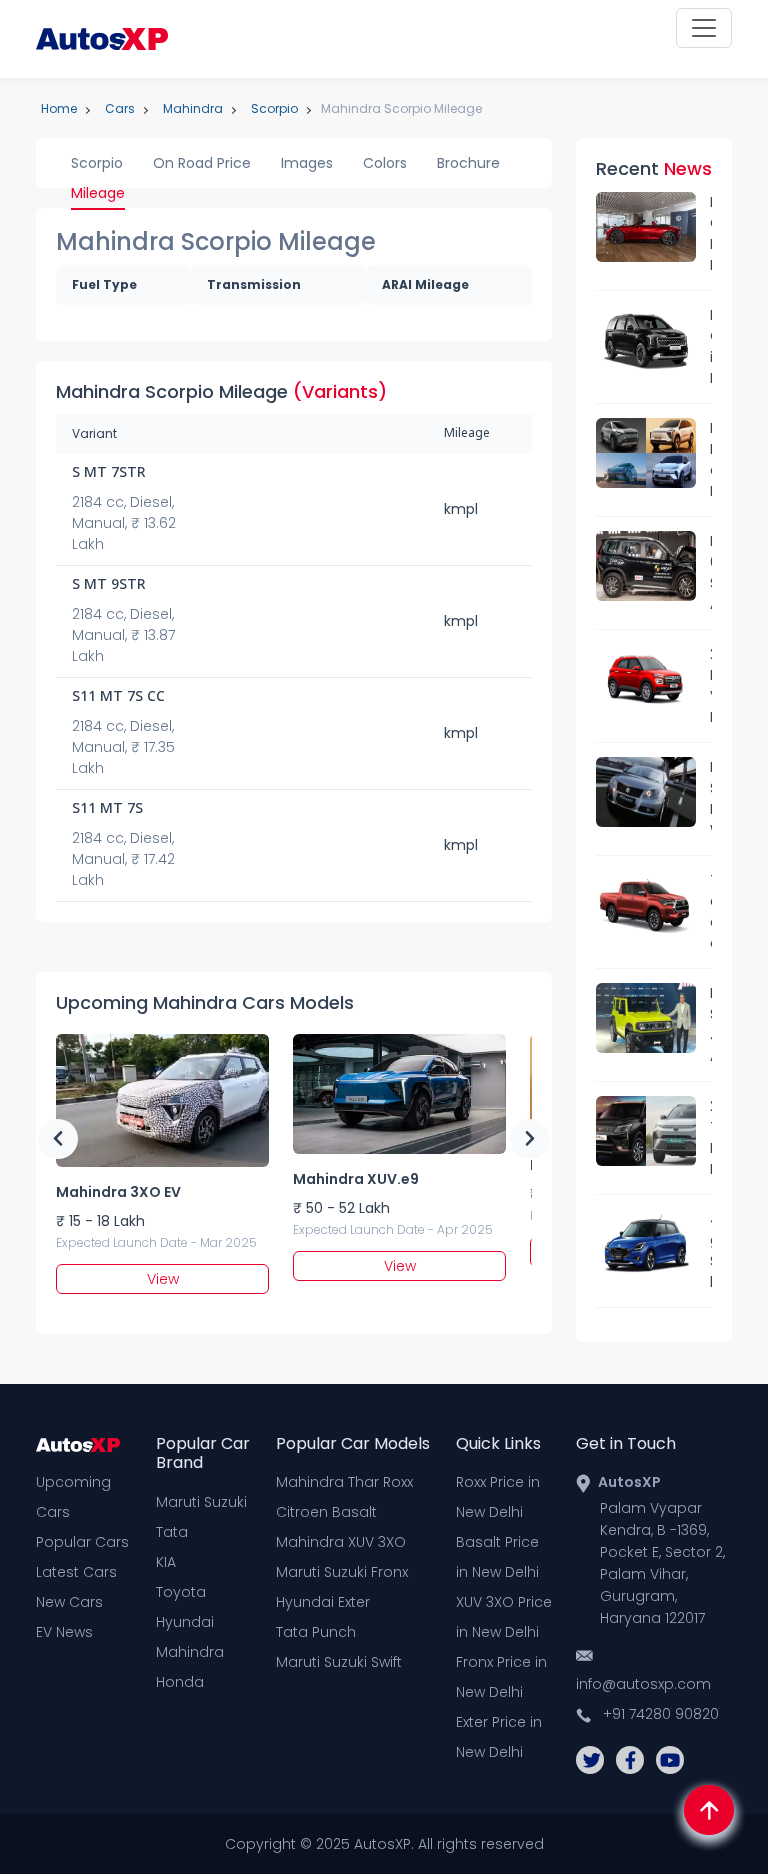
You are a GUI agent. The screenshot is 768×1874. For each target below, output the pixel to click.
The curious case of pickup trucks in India (711, 912)
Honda (180, 1682)
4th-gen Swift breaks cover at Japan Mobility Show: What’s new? (711, 1251)
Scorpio (97, 163)
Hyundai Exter (323, 1602)
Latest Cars (76, 1572)
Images (307, 163)
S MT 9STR (109, 585)
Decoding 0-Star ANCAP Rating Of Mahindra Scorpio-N (711, 573)
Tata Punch (316, 1632)
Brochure (468, 163)
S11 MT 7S (107, 809)
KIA (166, 1562)
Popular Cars (82, 1542)
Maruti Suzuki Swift (339, 1662)
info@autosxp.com (643, 1684)
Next (530, 1139)
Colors (385, 163)
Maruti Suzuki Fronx (342, 1572)
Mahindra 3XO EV (118, 1192)
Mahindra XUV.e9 (356, 1179)
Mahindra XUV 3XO (341, 1542)
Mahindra (190, 1652)
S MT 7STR (109, 473)
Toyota (181, 1592)
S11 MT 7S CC (118, 697)
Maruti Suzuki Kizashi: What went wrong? (711, 799)
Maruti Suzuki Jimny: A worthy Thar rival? (711, 1025)
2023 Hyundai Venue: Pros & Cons (711, 686)
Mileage (98, 193)
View (163, 1279)
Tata (172, 1532)
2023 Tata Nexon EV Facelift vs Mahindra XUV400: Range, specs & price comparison (711, 1138)
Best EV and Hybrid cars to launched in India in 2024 (711, 460)
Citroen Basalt (326, 1512)
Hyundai (185, 1622)
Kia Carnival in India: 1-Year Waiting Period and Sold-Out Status (711, 347)
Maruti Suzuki (201, 1502)
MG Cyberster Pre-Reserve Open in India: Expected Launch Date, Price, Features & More (711, 234)
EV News (64, 1632)
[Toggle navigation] (704, 28)
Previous (58, 1139)
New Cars (69, 1602)
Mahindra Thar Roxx (344, 1482)
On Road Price (202, 163)
